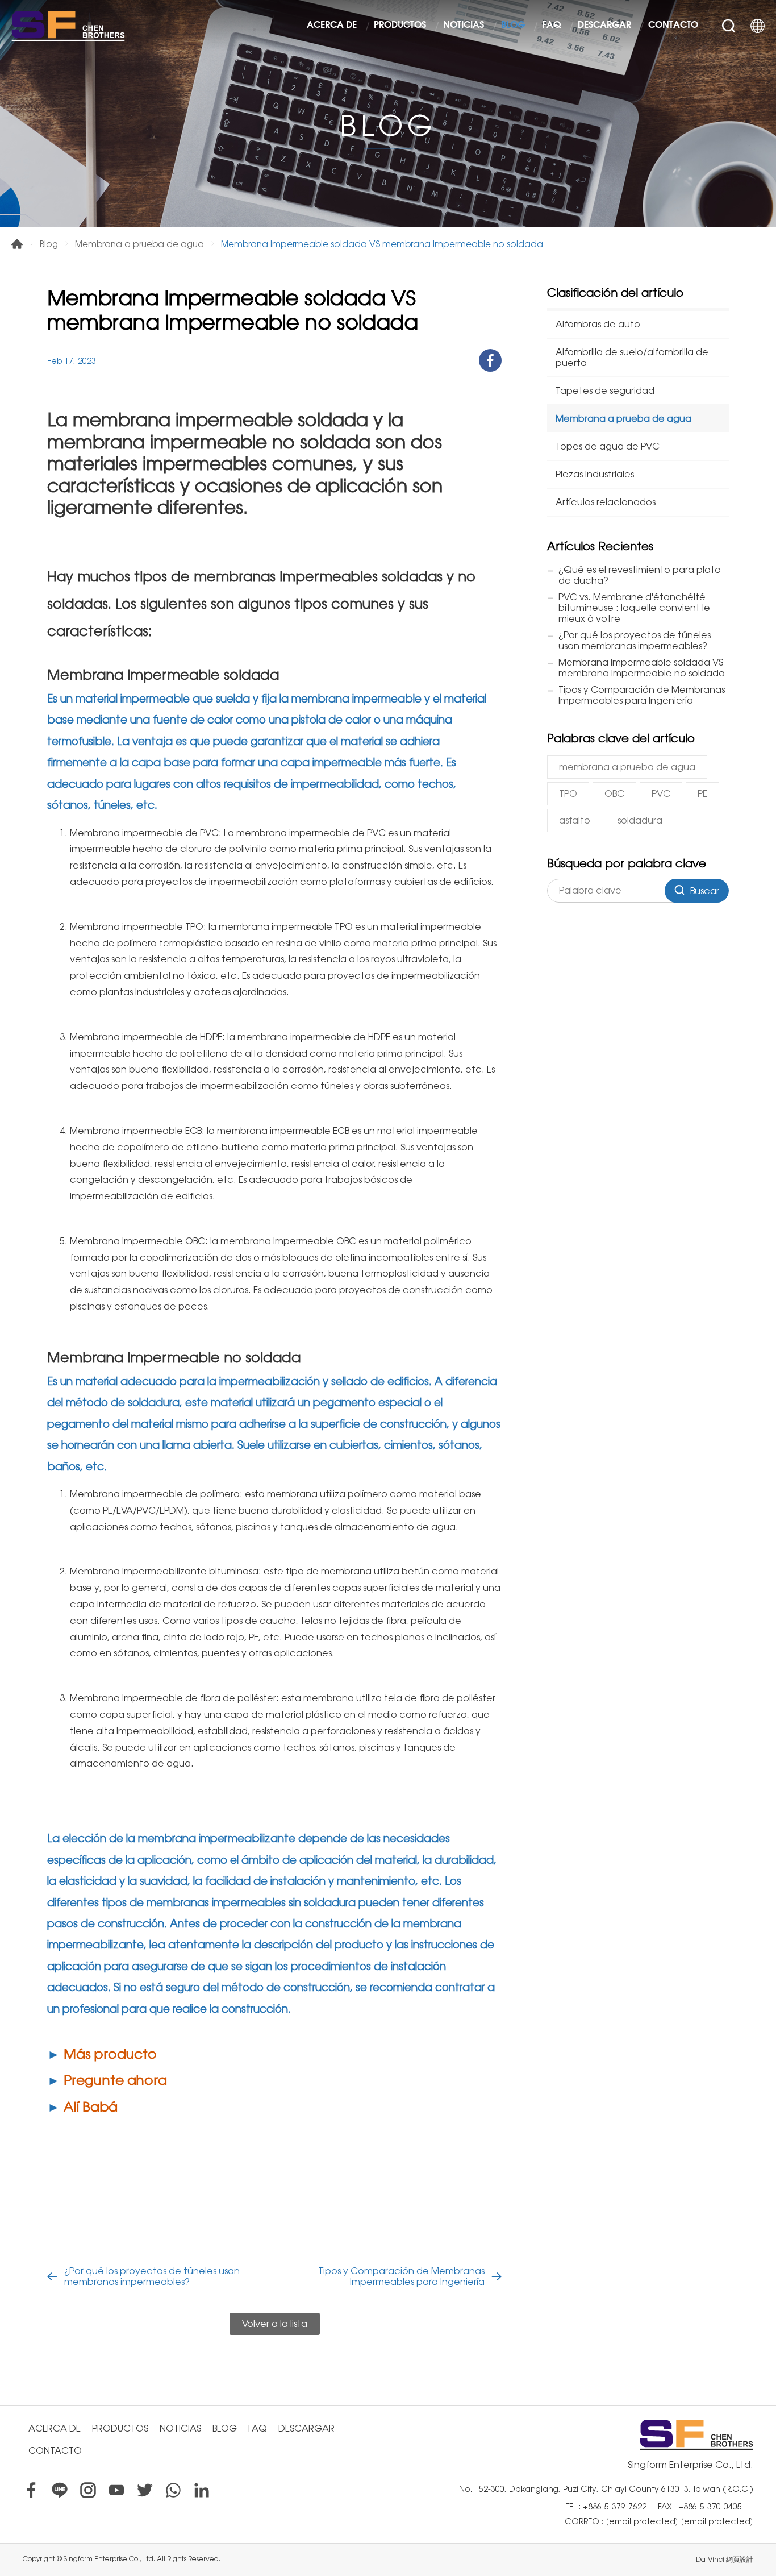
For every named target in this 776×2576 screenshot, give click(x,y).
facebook (490, 360)
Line (60, 2490)
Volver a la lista (275, 2324)
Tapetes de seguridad (605, 391)
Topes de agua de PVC (608, 446)
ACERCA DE (332, 26)
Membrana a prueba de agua (139, 244)
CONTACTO (673, 26)
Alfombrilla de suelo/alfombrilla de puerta (632, 358)
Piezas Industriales (595, 474)
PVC (661, 794)
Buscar (729, 26)
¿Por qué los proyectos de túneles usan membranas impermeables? (152, 2276)
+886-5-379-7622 (615, 2507)
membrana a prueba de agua (627, 767)
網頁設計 (740, 2560)
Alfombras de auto (598, 324)
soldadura (640, 820)
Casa (17, 244)
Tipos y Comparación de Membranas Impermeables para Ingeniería (401, 2276)
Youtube (116, 2490)
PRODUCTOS (400, 26)
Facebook (31, 2490)
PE (702, 794)
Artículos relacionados (606, 502)
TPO (568, 794)
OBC (614, 794)
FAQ (551, 26)
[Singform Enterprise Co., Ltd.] (68, 26)
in (202, 2490)
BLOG (513, 26)
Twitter (145, 2490)
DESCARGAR (604, 26)
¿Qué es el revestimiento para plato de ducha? (640, 575)
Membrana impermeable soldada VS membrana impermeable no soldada (642, 668)
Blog (49, 244)
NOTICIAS (464, 26)
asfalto (575, 820)
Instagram (88, 2490)
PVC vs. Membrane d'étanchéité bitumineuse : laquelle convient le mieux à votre (634, 608)
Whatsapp (173, 2490)
